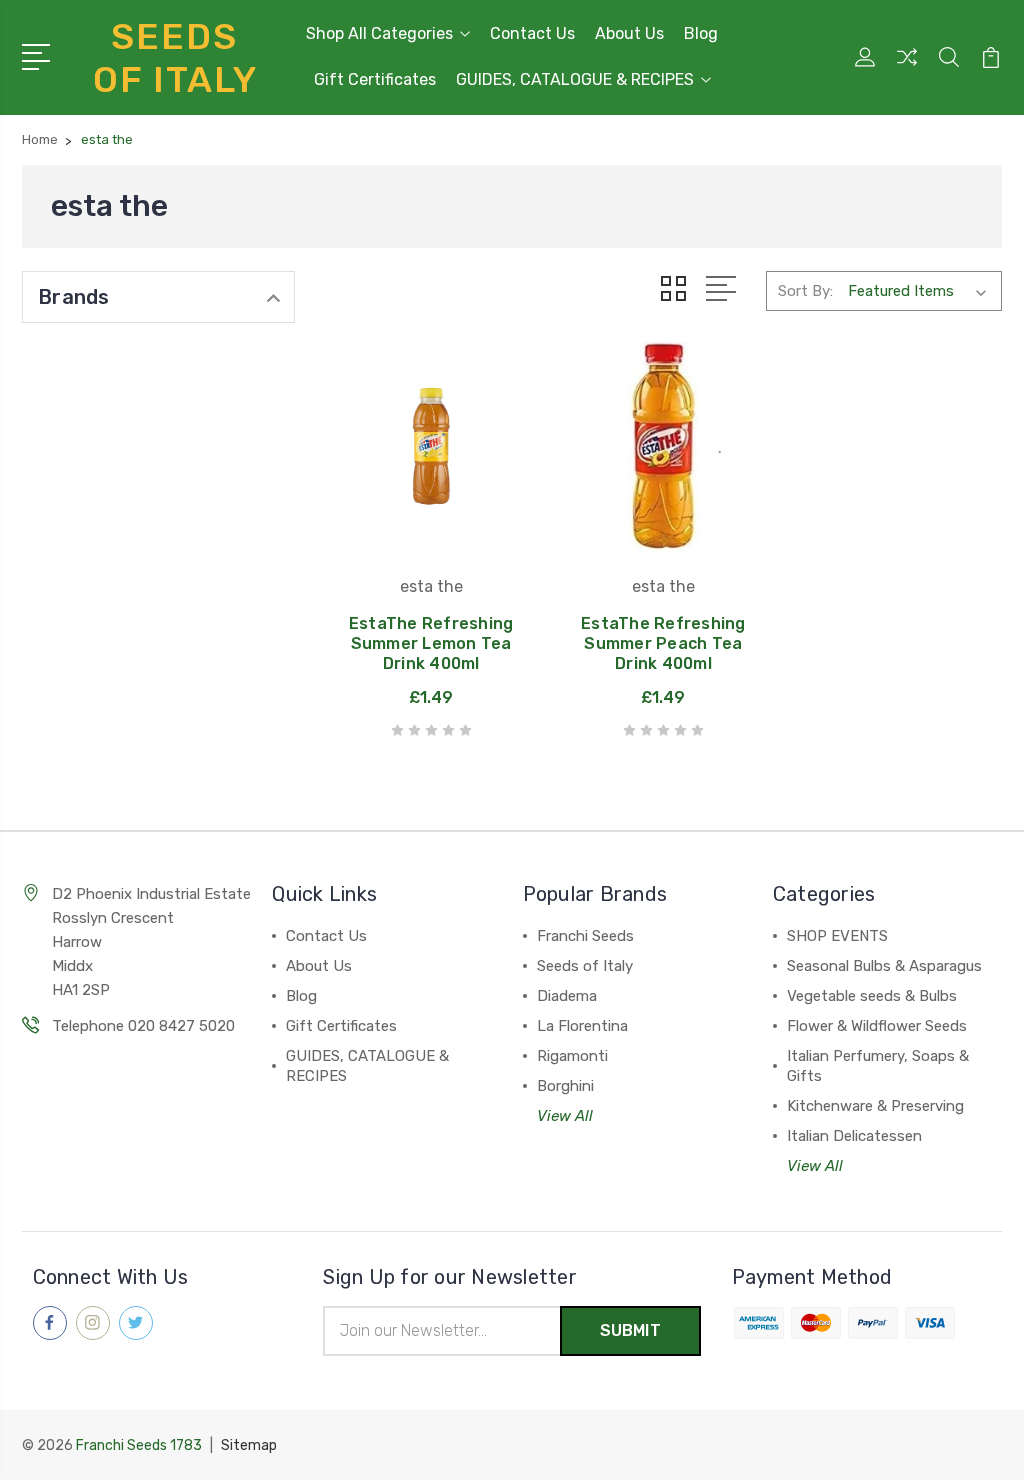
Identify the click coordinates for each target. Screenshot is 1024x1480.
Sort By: (805, 291)
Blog (701, 33)
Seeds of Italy (585, 966)
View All (565, 1116)
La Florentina (582, 1026)
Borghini (565, 1086)
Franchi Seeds (585, 936)
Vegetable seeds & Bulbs (872, 996)
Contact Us (532, 33)
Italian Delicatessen (854, 1136)
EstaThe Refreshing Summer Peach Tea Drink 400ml (663, 643)
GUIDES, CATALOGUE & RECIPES (575, 79)
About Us (629, 33)
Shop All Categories (379, 33)
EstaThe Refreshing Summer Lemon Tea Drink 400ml (431, 643)
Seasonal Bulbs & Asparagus (884, 966)
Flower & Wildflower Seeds (877, 1026)
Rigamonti (572, 1056)
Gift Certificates (375, 79)
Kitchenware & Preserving (875, 1106)
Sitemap (249, 1445)
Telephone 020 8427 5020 (143, 1026)
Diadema (567, 996)
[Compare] (907, 69)
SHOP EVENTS (837, 936)
